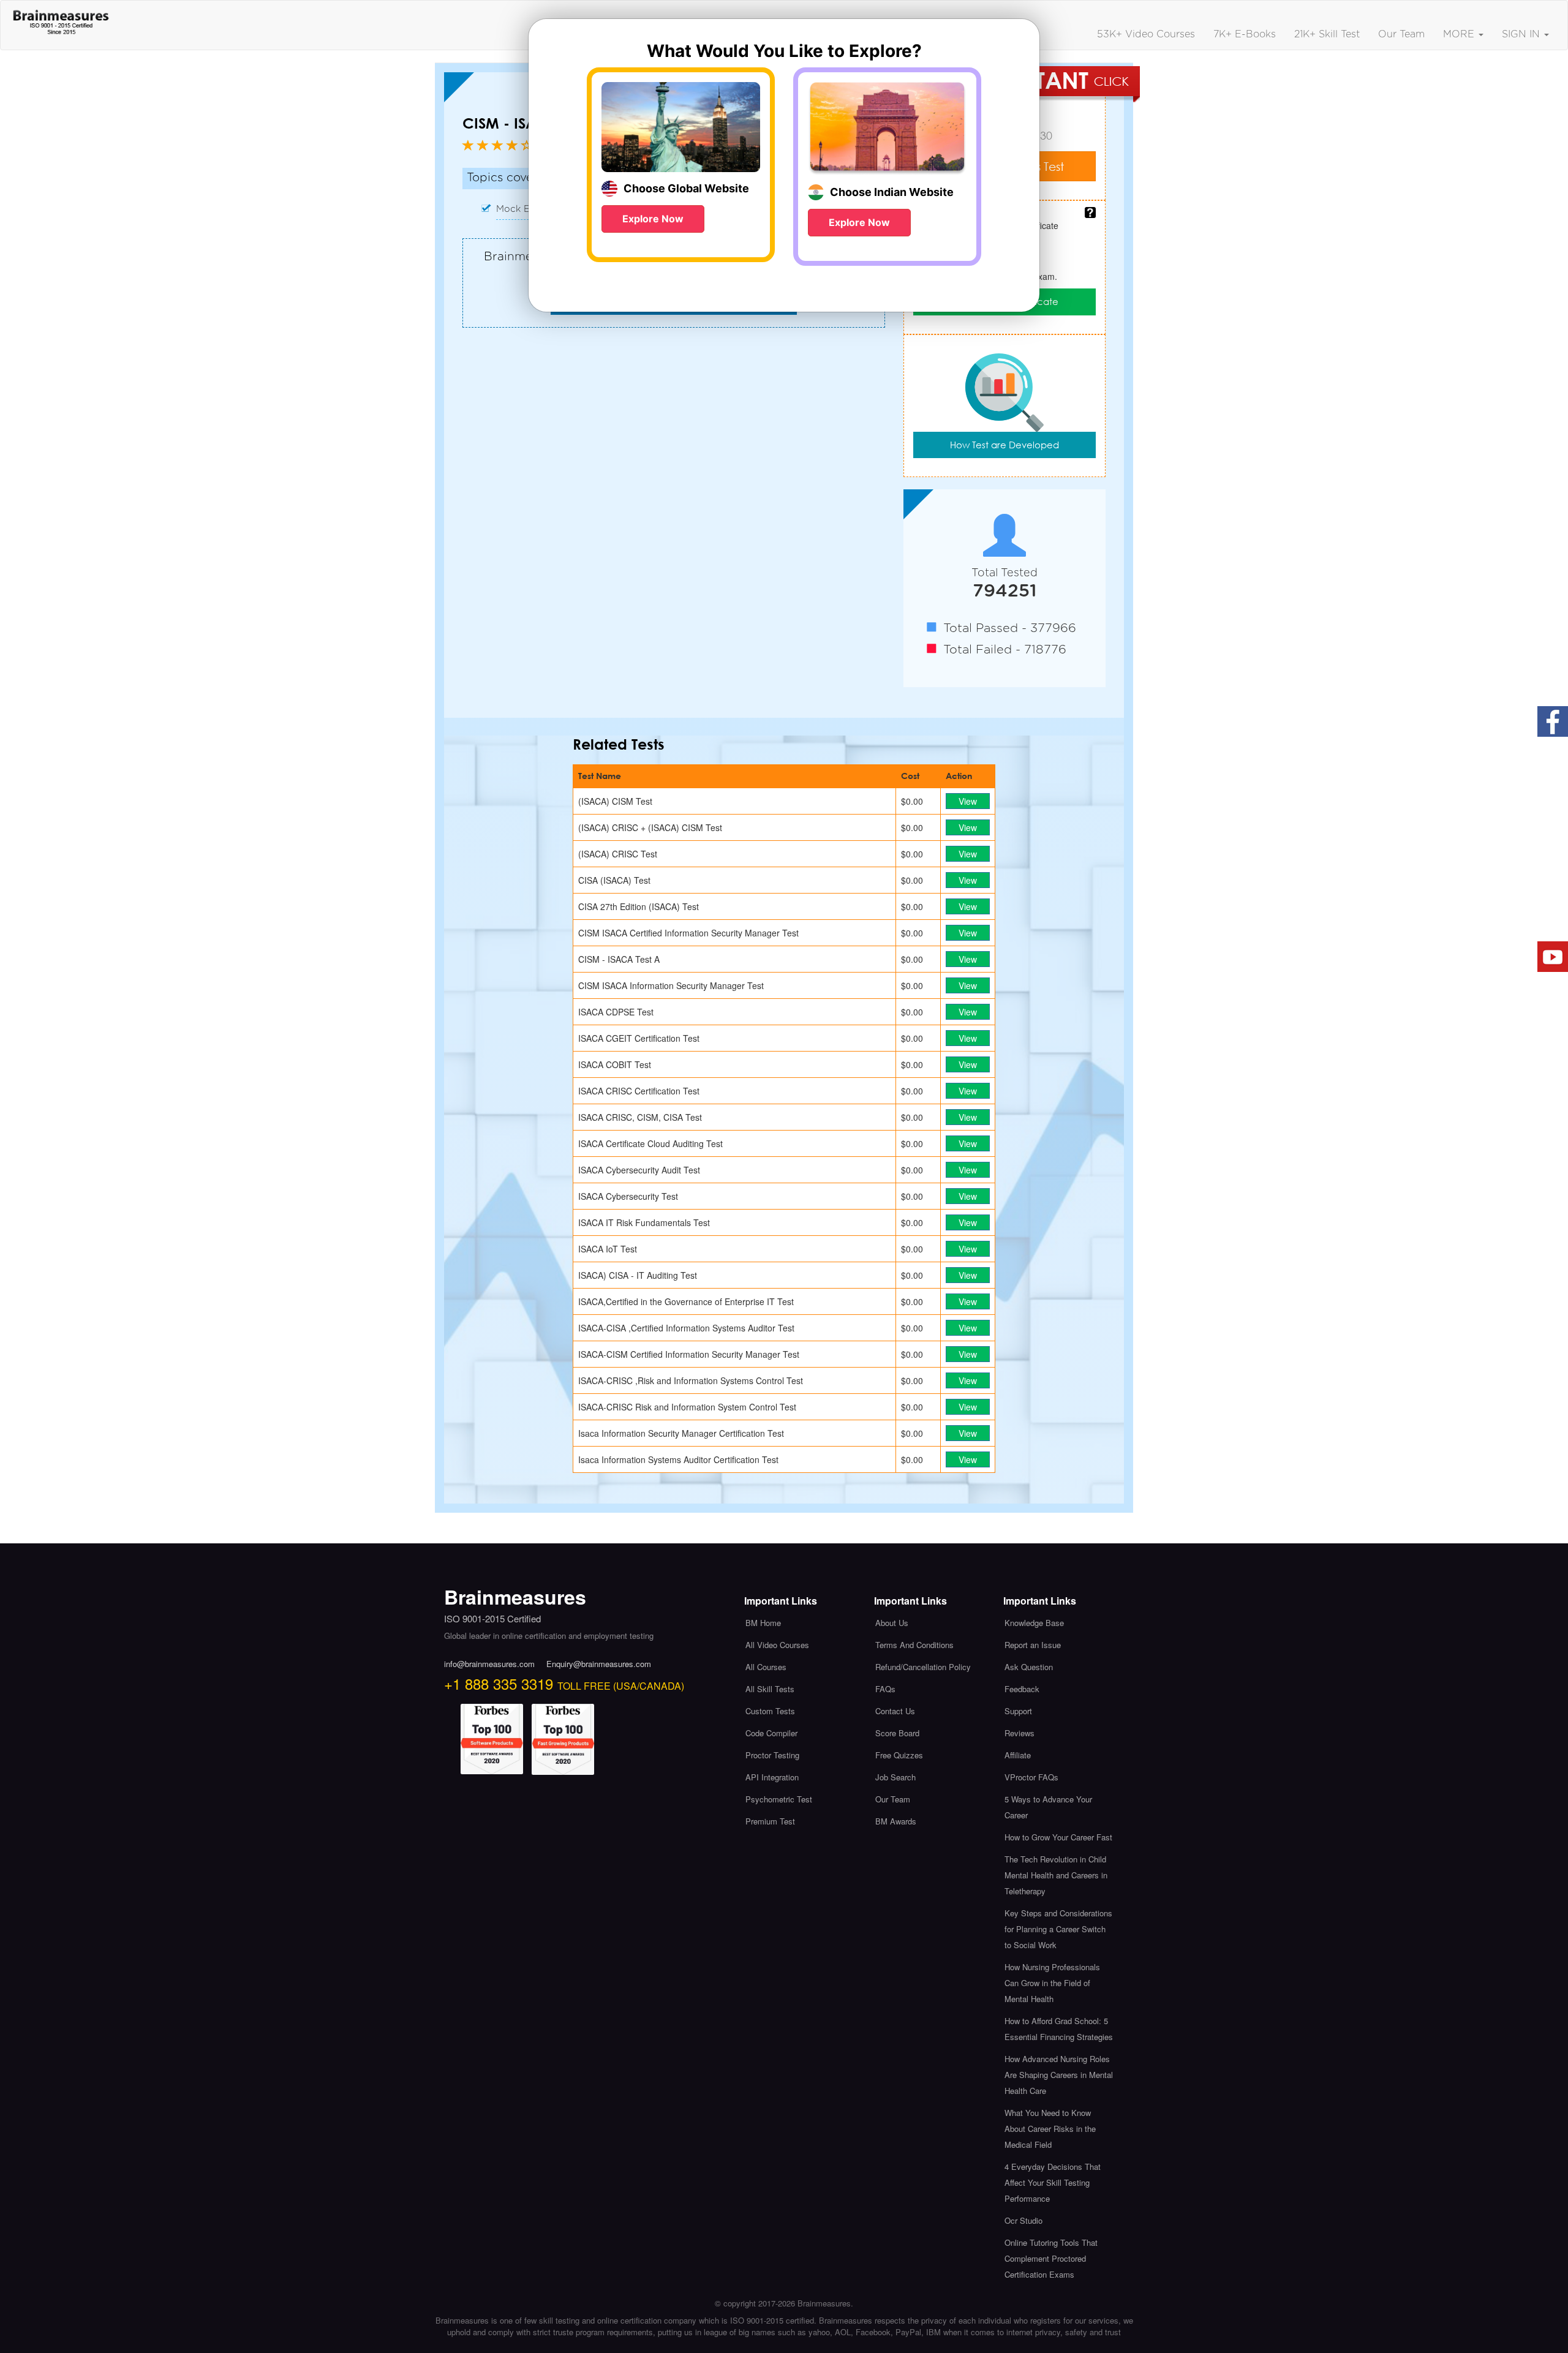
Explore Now (653, 219)
